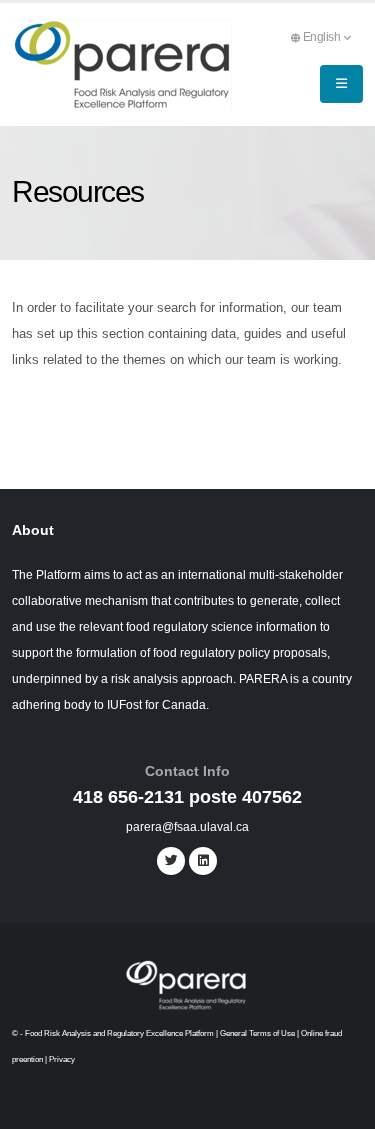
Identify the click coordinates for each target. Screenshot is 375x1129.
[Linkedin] (203, 861)
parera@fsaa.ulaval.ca (187, 826)
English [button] (323, 36)
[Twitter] (171, 861)
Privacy (62, 1059)
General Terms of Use (257, 1033)
